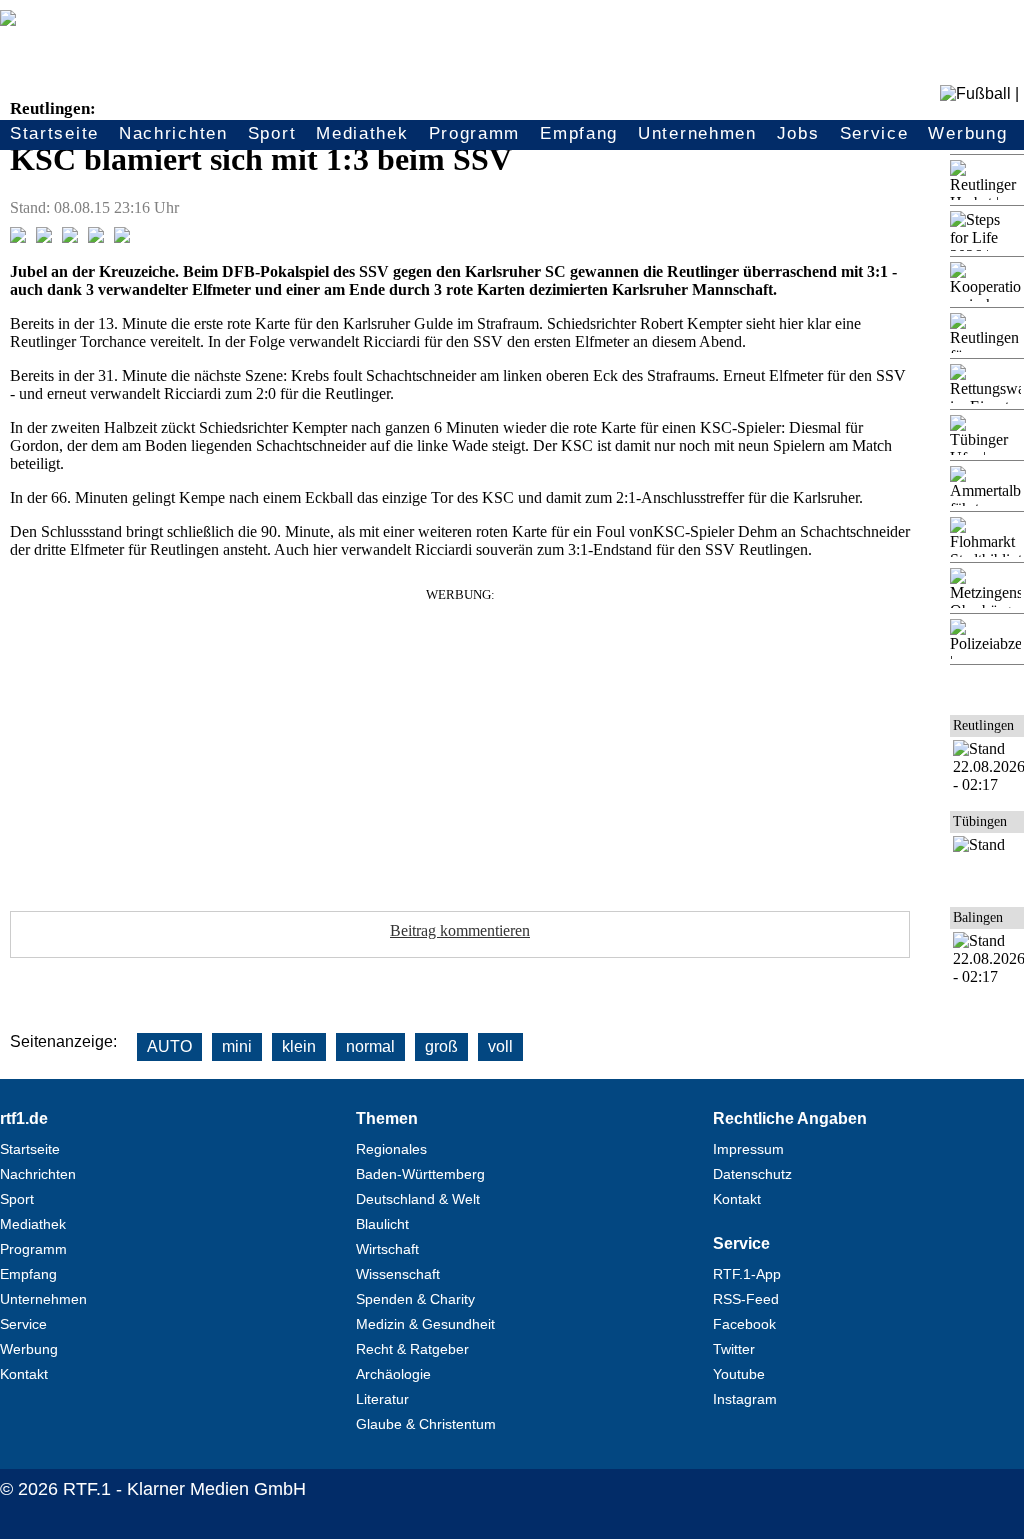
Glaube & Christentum (426, 1424)
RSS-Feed (746, 1299)
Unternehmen (697, 133)
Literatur (382, 1399)
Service (874, 133)
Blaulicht (382, 1224)
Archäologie (393, 1374)
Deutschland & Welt (418, 1199)
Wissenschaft (398, 1274)
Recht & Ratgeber (412, 1349)
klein (299, 1046)
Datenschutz (752, 1174)
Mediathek (362, 133)
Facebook (744, 1324)
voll (500, 1046)
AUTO (169, 1046)
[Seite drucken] (122, 237)
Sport (272, 133)
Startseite (54, 133)
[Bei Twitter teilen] (44, 237)
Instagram (745, 1399)
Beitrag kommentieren (460, 930)
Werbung (967, 133)
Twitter (734, 1349)
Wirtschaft (387, 1249)
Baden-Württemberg (420, 1174)
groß (441, 1046)
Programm (475, 133)
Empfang (579, 133)
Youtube (739, 1374)
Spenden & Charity (415, 1299)
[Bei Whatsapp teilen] (70, 237)
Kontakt (24, 1374)
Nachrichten (173, 133)
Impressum (748, 1149)
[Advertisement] (460, 743)
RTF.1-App (747, 1274)
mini (237, 1046)
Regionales (391, 1149)
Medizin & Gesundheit (425, 1324)
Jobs (798, 133)
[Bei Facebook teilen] (18, 237)
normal (370, 1046)
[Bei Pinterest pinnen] (96, 237)
